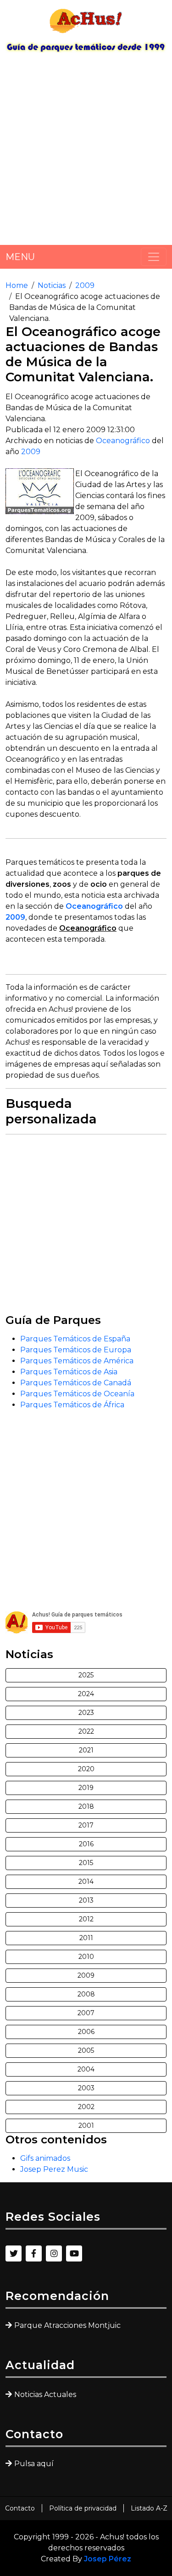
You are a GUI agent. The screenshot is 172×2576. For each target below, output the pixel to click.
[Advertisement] (86, 152)
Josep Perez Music (54, 2169)
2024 (86, 1694)
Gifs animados (45, 2158)
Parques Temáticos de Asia (69, 1372)
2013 (86, 1900)
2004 (86, 2069)
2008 (86, 1994)
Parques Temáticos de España (75, 1339)
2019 (86, 1788)
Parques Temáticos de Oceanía (77, 1394)
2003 (86, 2088)
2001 (86, 2126)
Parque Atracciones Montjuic (67, 2325)
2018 (86, 1806)
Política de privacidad (83, 2508)
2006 (86, 2032)
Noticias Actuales (45, 2394)
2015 (86, 1863)
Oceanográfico (123, 441)
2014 (86, 1882)
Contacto (20, 2508)
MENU (20, 257)
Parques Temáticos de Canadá (76, 1383)
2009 (85, 285)
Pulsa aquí (34, 2464)
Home (17, 285)
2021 (86, 1750)
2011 (86, 1938)
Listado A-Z (149, 2508)
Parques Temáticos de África (72, 1405)
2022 (86, 1731)
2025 (86, 1675)
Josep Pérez (108, 2559)
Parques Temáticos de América (77, 1361)
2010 (86, 1957)
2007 (86, 2013)
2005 (86, 2050)
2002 (86, 2107)
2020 (86, 1769)
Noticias (52, 285)
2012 (86, 1919)
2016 (86, 1844)
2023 (86, 1713)
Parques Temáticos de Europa (76, 1350)
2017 (86, 1825)
